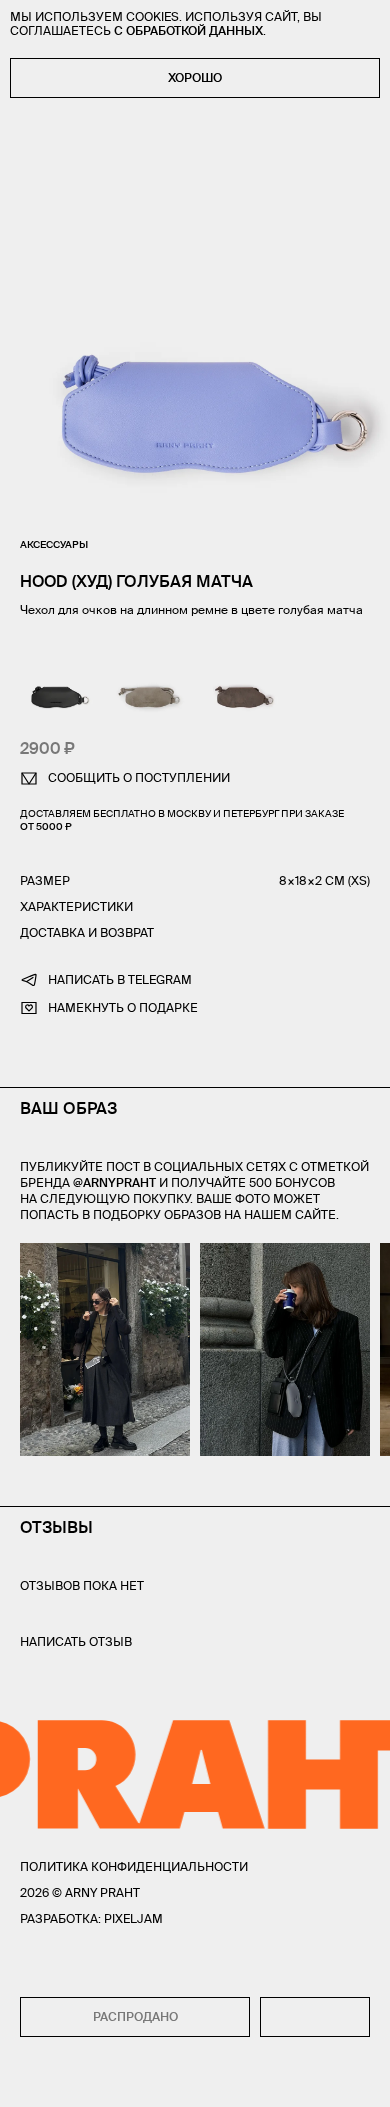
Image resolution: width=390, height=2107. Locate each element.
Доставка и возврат (87, 932)
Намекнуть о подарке (123, 1007)
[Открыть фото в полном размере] (26, 1255)
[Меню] (29, 2078)
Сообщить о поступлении (139, 777)
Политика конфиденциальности (134, 1866)
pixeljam (133, 1918)
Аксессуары (54, 544)
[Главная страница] (195, 2078)
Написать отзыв (76, 1641)
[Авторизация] (323, 2078)
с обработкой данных (188, 30)
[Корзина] (361, 2078)
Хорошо (195, 77)
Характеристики (76, 906)
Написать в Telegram (120, 979)
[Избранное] (69, 2078)
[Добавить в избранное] (315, 2017)
